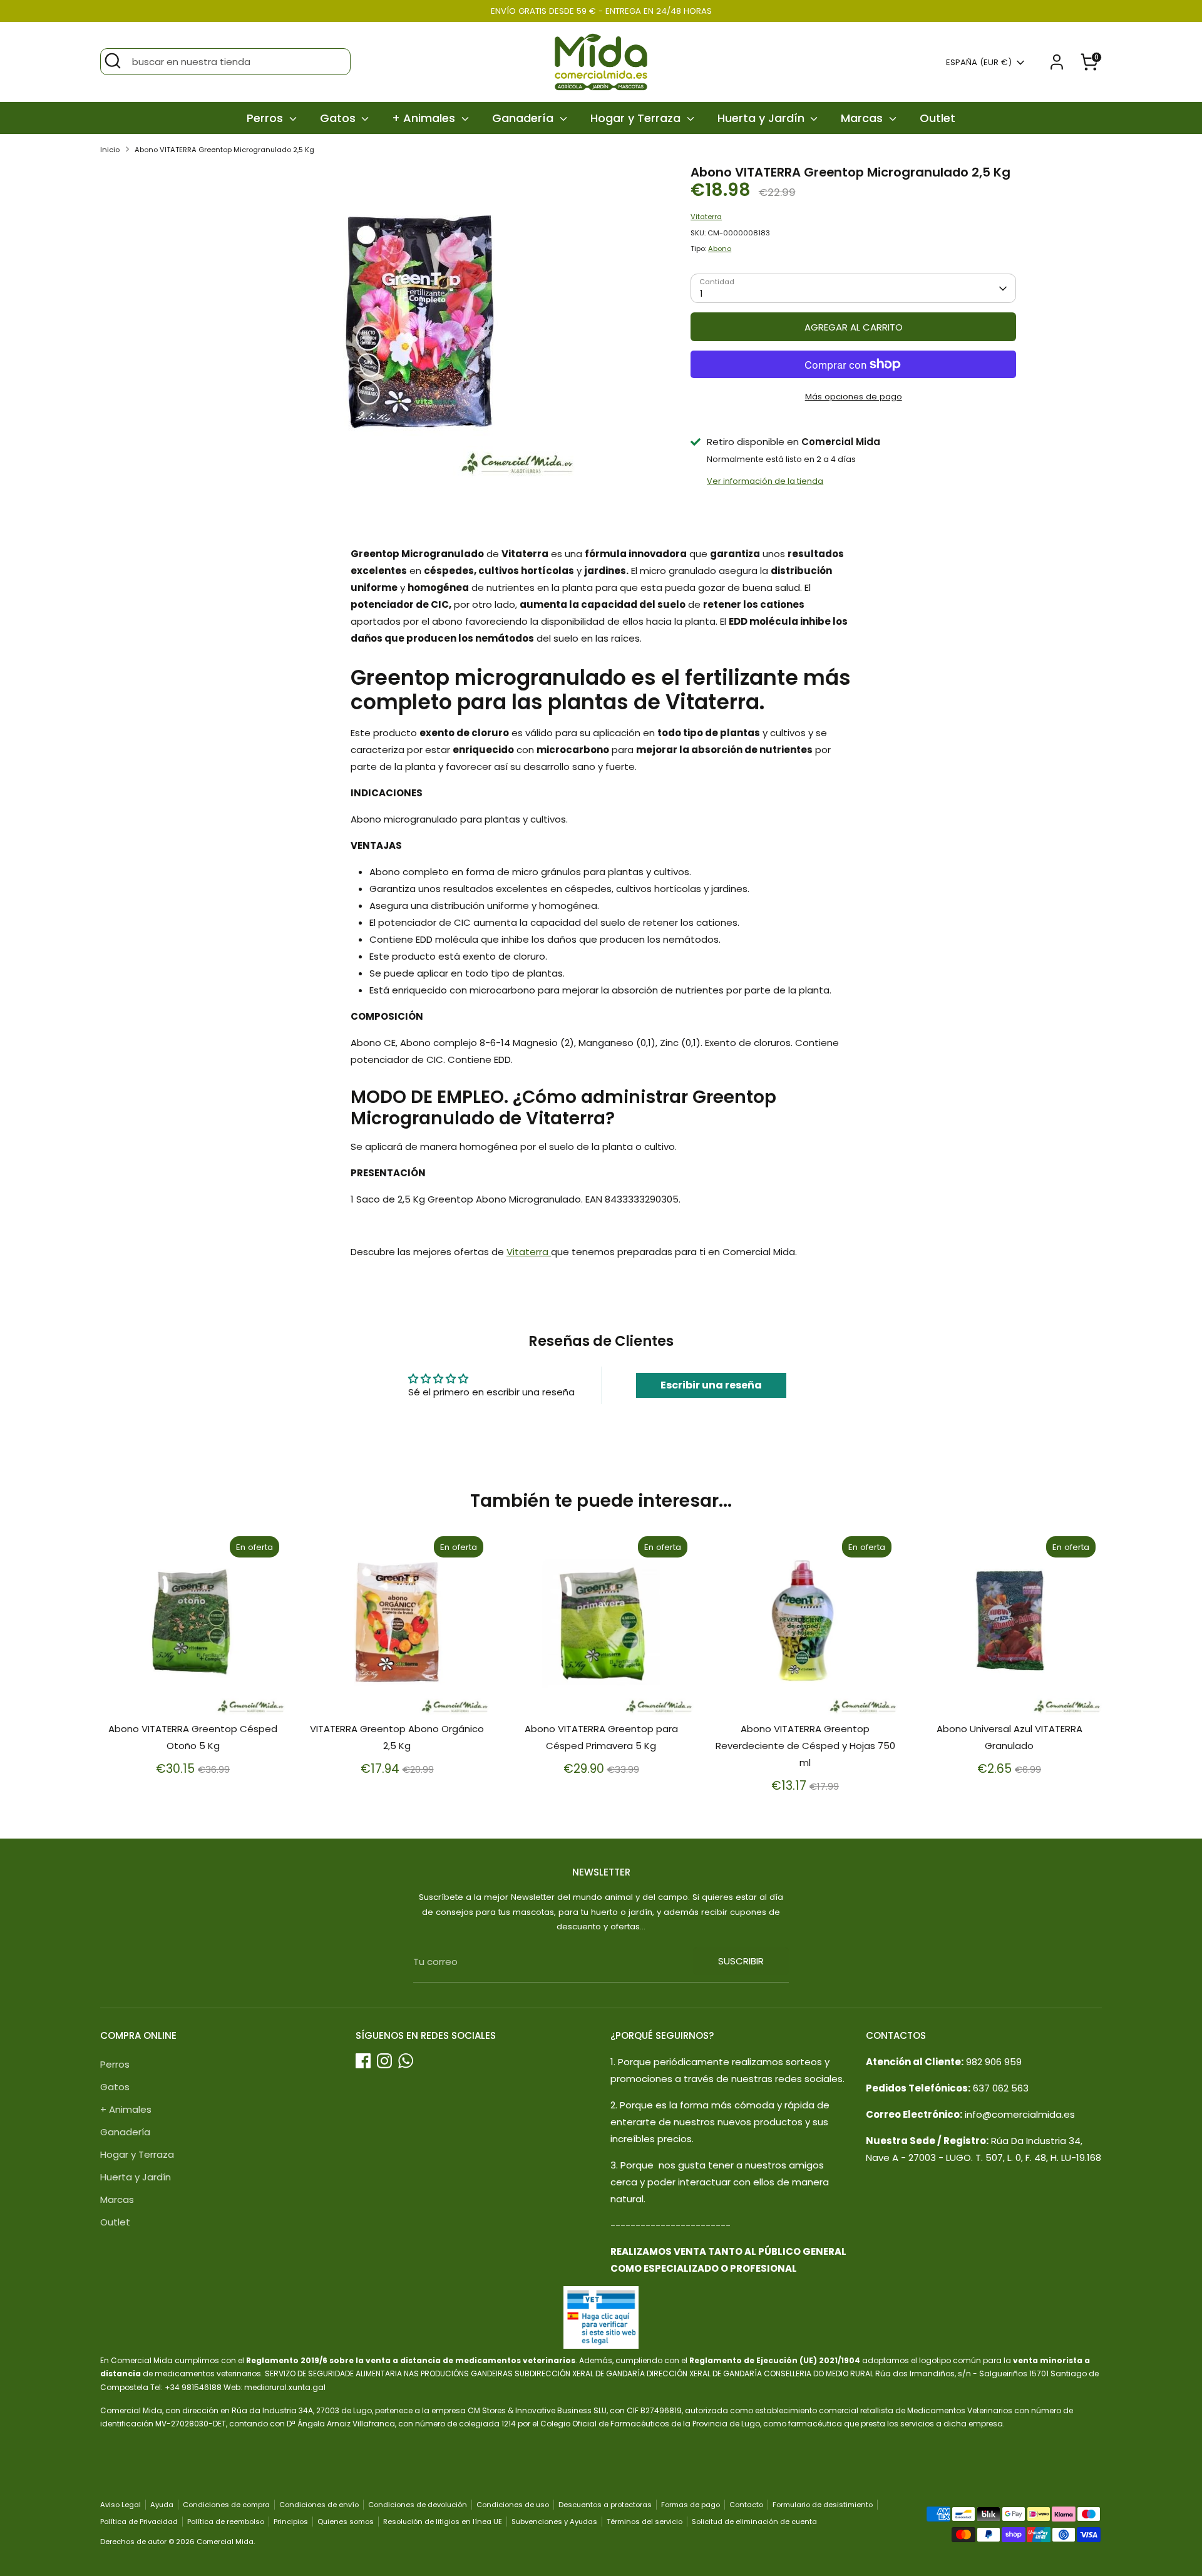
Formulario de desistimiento (823, 2505)
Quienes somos (346, 2522)
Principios (291, 2522)
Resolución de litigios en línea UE (443, 2522)
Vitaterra (706, 217)
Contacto (746, 2505)
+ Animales (425, 118)
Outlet (937, 118)
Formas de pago (691, 2505)
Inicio (110, 150)
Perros (266, 118)
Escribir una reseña (711, 1385)
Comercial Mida (225, 2542)
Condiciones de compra (226, 2505)
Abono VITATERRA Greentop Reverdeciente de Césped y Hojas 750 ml (805, 1746)
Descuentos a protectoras (605, 2505)
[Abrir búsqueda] (113, 61)
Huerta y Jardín (763, 118)
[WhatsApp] (406, 2061)
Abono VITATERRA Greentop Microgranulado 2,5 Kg (224, 150)
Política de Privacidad (139, 2522)
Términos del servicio (645, 2522)
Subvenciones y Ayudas (554, 2522)
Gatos (339, 118)
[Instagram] (384, 2061)
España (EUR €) (979, 63)
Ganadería (524, 118)
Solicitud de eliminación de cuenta (754, 2522)
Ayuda (162, 2505)
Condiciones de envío (319, 2505)
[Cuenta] (1057, 62)
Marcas (863, 118)
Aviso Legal (121, 2505)
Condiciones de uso (513, 2505)
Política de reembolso (226, 2522)
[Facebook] (363, 2061)
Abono (720, 249)
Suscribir (741, 1961)
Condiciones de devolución (418, 2505)
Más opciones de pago (854, 397)
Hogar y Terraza (637, 118)
